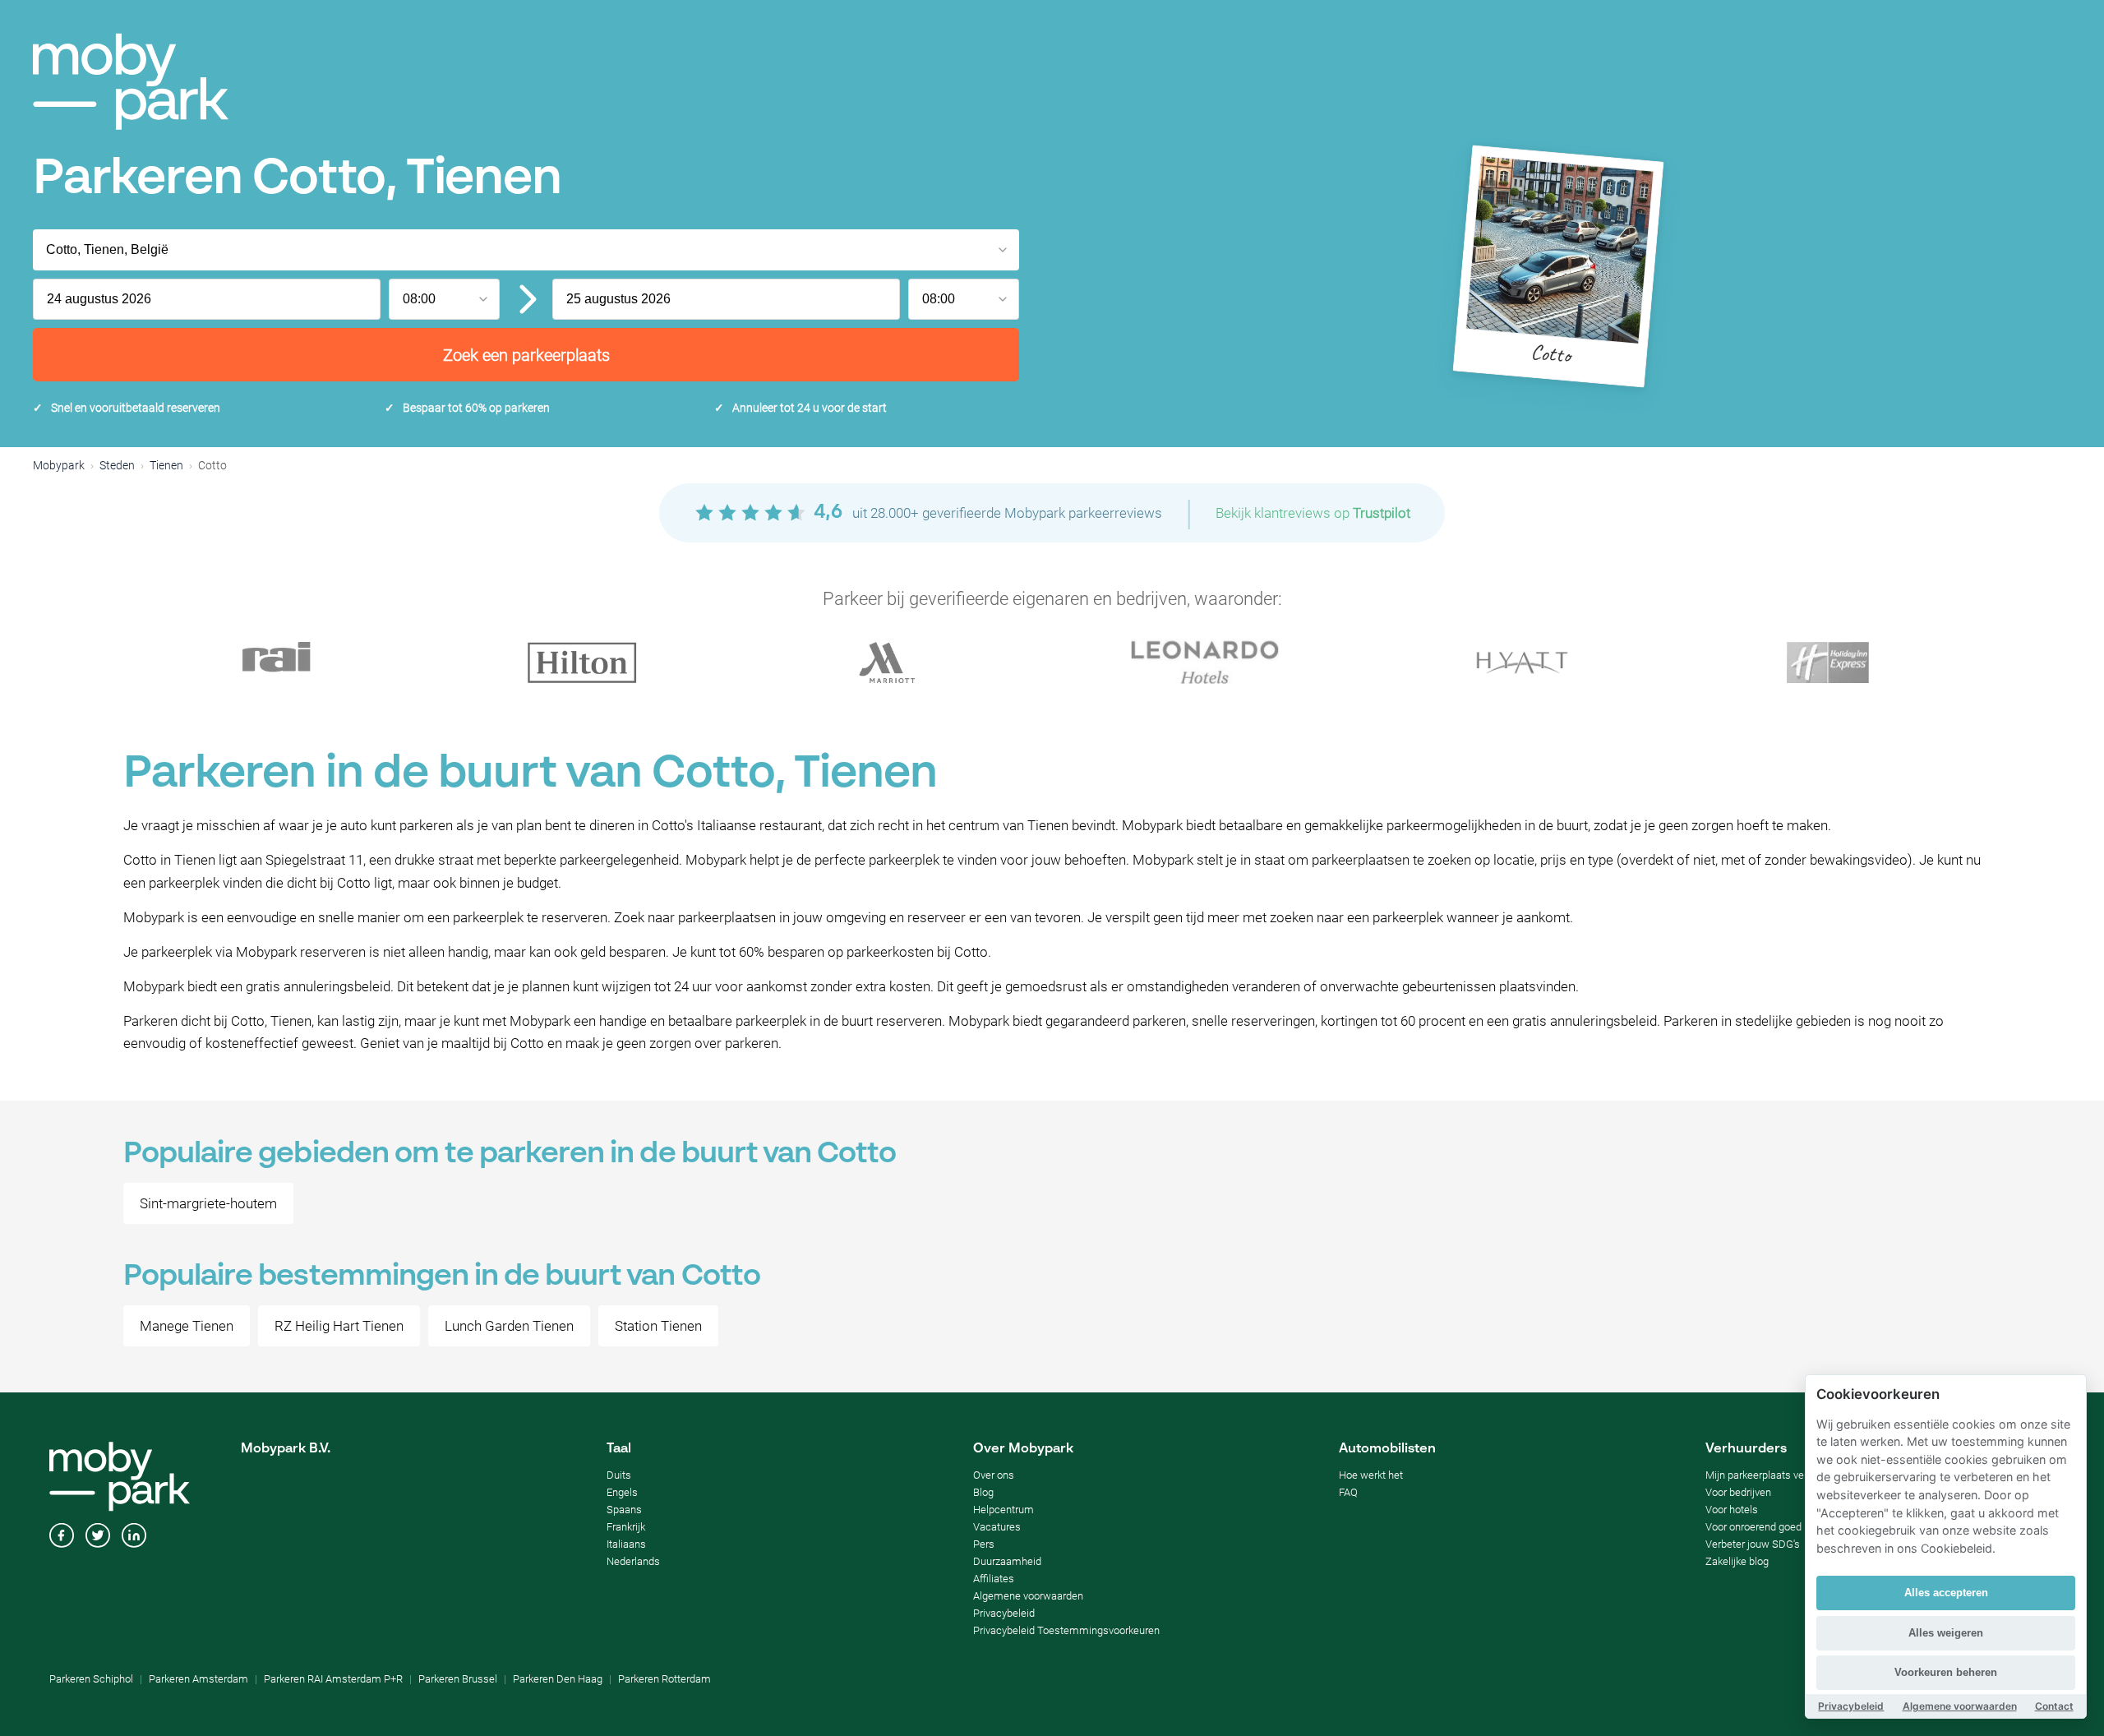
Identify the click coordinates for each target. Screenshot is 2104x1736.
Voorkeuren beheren (1946, 1672)
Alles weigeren (1946, 1633)
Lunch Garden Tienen (509, 1326)
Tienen (166, 465)
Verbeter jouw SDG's (1753, 1544)
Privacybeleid (1004, 1613)
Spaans (624, 1510)
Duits (619, 1475)
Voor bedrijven (1738, 1492)
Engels (622, 1492)
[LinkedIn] (134, 1537)
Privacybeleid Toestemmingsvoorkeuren (1066, 1630)
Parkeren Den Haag (558, 1679)
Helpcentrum (1004, 1510)
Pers (984, 1544)
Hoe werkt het (1371, 1475)
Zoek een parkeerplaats (526, 355)
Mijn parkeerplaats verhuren (1769, 1475)
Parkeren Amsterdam (198, 1679)
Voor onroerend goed (1753, 1527)
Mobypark (59, 465)
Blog (983, 1492)
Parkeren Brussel (458, 1679)
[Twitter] (98, 1537)
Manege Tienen (187, 1326)
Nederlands (633, 1561)
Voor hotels (1732, 1510)
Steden (117, 465)
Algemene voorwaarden (1028, 1596)
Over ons (994, 1475)
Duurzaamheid (1007, 1561)
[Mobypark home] (131, 82)
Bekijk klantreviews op (1313, 513)
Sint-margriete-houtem (208, 1203)
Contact (2054, 1706)
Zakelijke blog (1737, 1561)
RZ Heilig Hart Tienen (339, 1326)
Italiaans (626, 1544)
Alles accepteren (1946, 1593)
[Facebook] (62, 1537)
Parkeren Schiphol (91, 1679)
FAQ (1348, 1492)
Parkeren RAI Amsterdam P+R (333, 1679)
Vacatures (997, 1527)
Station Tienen (658, 1326)
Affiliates (994, 1579)
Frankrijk (626, 1527)
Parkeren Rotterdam (664, 1679)
